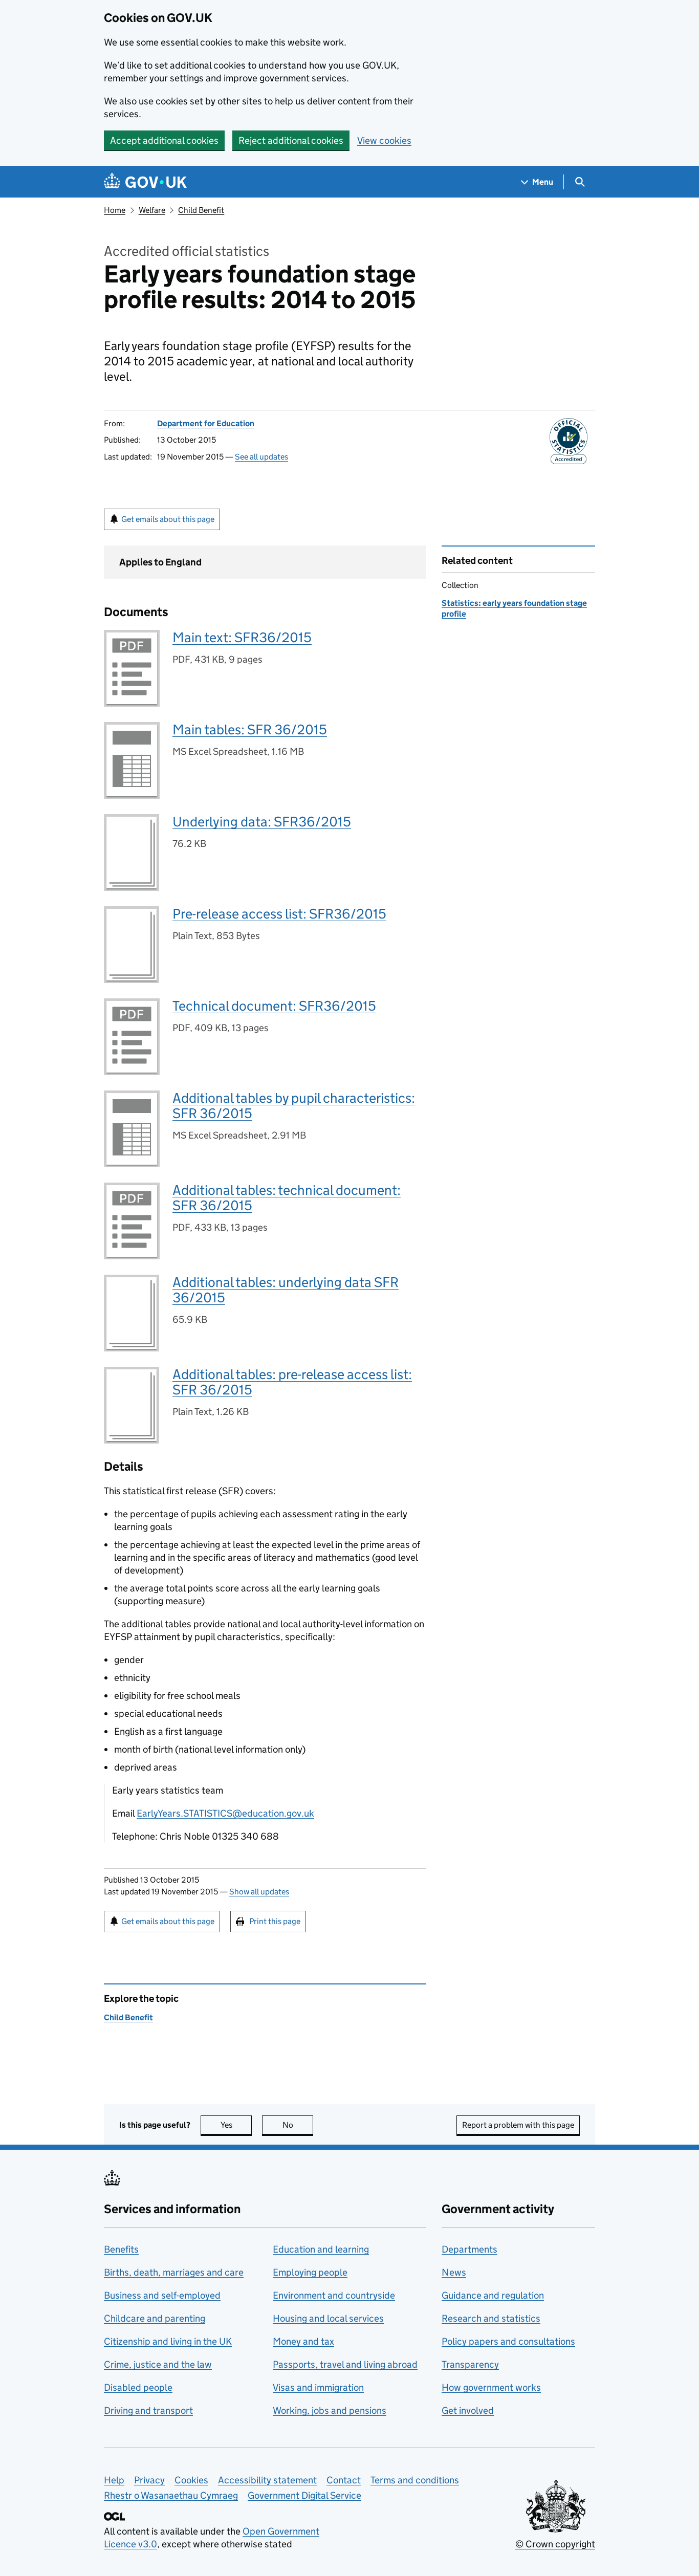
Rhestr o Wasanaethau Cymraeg (171, 2495)
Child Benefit (201, 210)
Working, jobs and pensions (330, 2410)
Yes (236, 2125)
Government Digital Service (304, 2495)
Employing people (310, 2272)
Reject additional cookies (291, 140)
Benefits (121, 2249)
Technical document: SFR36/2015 (274, 1006)
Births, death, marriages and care (174, 2272)
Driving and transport (148, 2410)
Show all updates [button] (259, 1892)
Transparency (470, 2364)
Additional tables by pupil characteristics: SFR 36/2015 (294, 1106)
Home (115, 210)
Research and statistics (491, 2318)
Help (114, 2480)
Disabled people (138, 2387)
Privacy (149, 2480)
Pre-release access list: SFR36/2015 (279, 914)
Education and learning (321, 2249)
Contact (344, 2480)
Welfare (152, 210)
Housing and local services (328, 2318)
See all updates (261, 457)
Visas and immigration (318, 2387)
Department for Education (206, 423)
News (454, 2272)
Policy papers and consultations (508, 2341)
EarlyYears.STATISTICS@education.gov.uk (225, 1813)
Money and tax (303, 2341)
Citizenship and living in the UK (168, 2341)
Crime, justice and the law (158, 2364)
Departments (469, 2249)
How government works (491, 2387)
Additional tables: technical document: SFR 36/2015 (287, 1198)
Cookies (191, 2480)
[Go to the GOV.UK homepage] (145, 182)
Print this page (275, 1921)
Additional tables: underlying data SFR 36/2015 (286, 1290)
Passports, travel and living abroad (345, 2364)
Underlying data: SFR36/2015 (262, 822)
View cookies (384, 140)
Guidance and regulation (493, 2295)
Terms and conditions (415, 2480)
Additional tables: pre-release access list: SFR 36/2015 (292, 1382)
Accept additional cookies (164, 140)
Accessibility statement (267, 2480)
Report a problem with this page (518, 2125)
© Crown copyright (555, 2544)
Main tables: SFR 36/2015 (250, 729)
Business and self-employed (162, 2295)
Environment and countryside (334, 2295)
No (298, 2125)
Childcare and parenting (155, 2318)
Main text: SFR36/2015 (242, 637)
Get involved (468, 2410)
